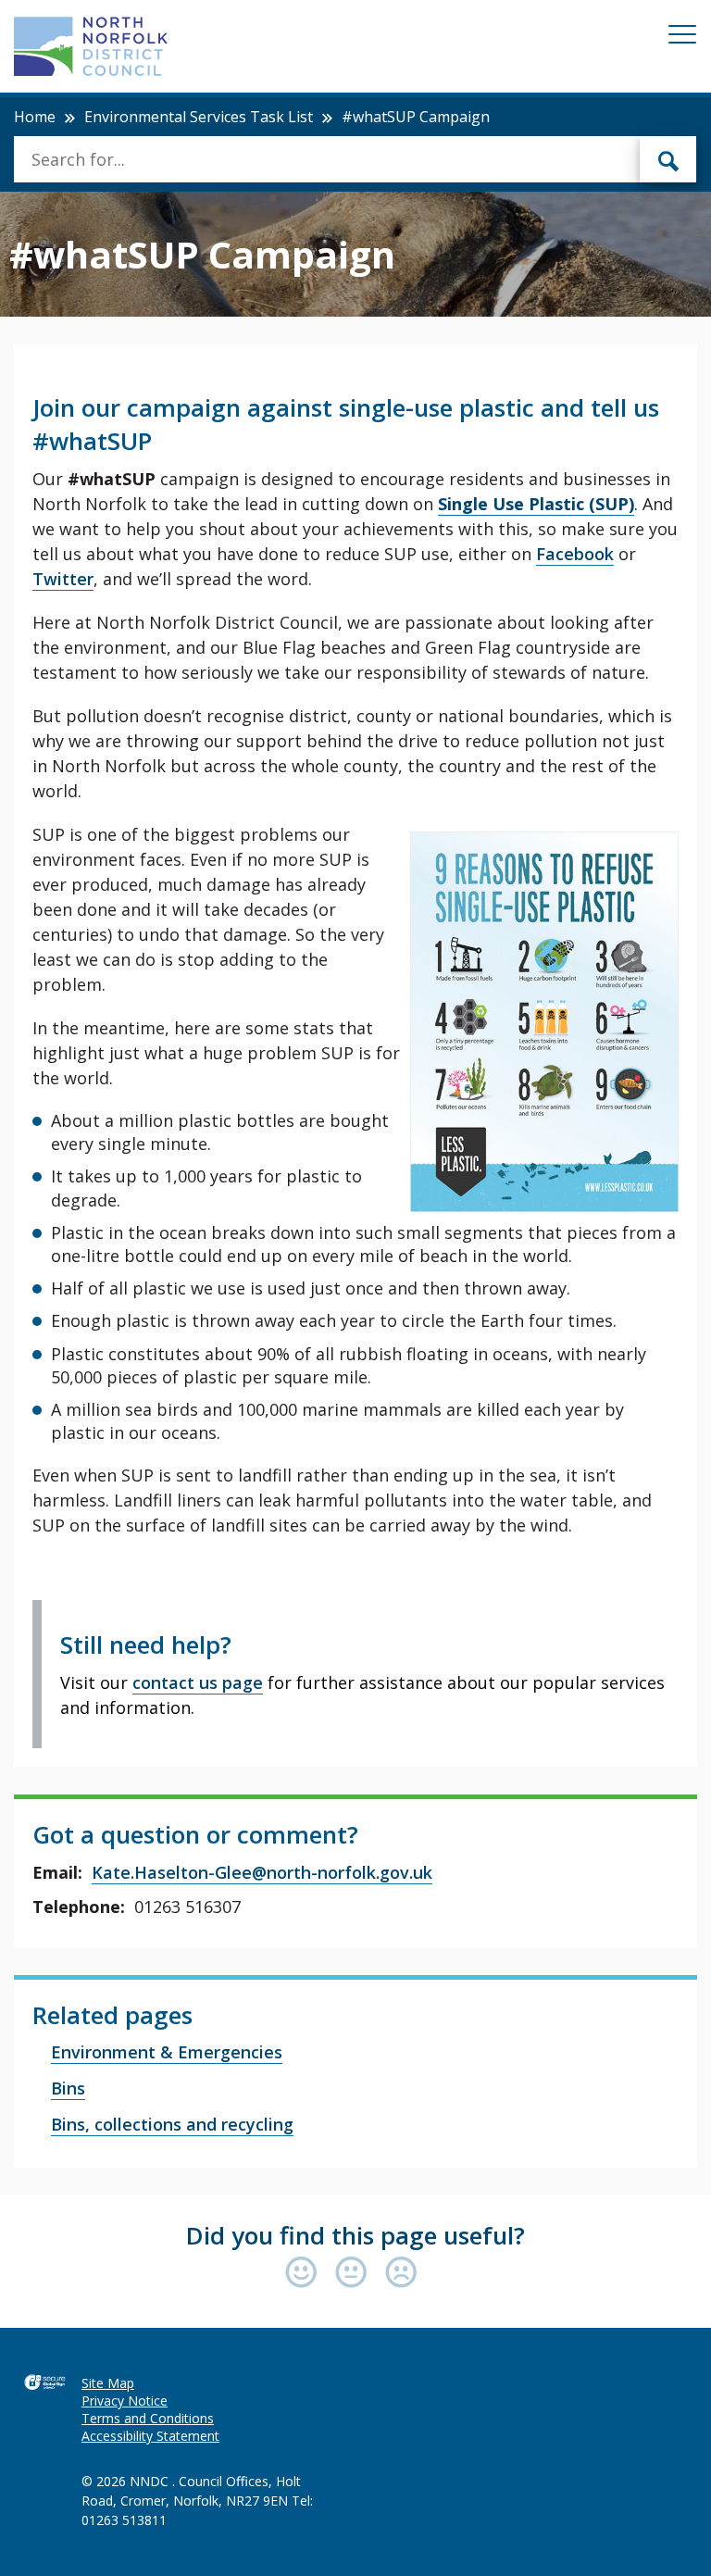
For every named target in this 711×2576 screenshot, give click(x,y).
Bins (68, 2088)
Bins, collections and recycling (172, 2124)
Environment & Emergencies (167, 2052)
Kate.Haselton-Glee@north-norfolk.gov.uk (262, 1872)
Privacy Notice (125, 2401)
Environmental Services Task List (199, 117)
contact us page (198, 1682)
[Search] (668, 159)
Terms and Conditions (148, 2418)
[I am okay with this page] (355, 2274)
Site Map (108, 2383)
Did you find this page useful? (355, 2235)
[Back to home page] (91, 46)
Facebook (575, 554)
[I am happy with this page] (306, 2274)
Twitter (63, 579)
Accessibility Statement (150, 2436)
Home (35, 117)
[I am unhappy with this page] (401, 2274)
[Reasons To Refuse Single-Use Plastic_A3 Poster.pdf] (544, 1022)
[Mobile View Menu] (682, 38)
